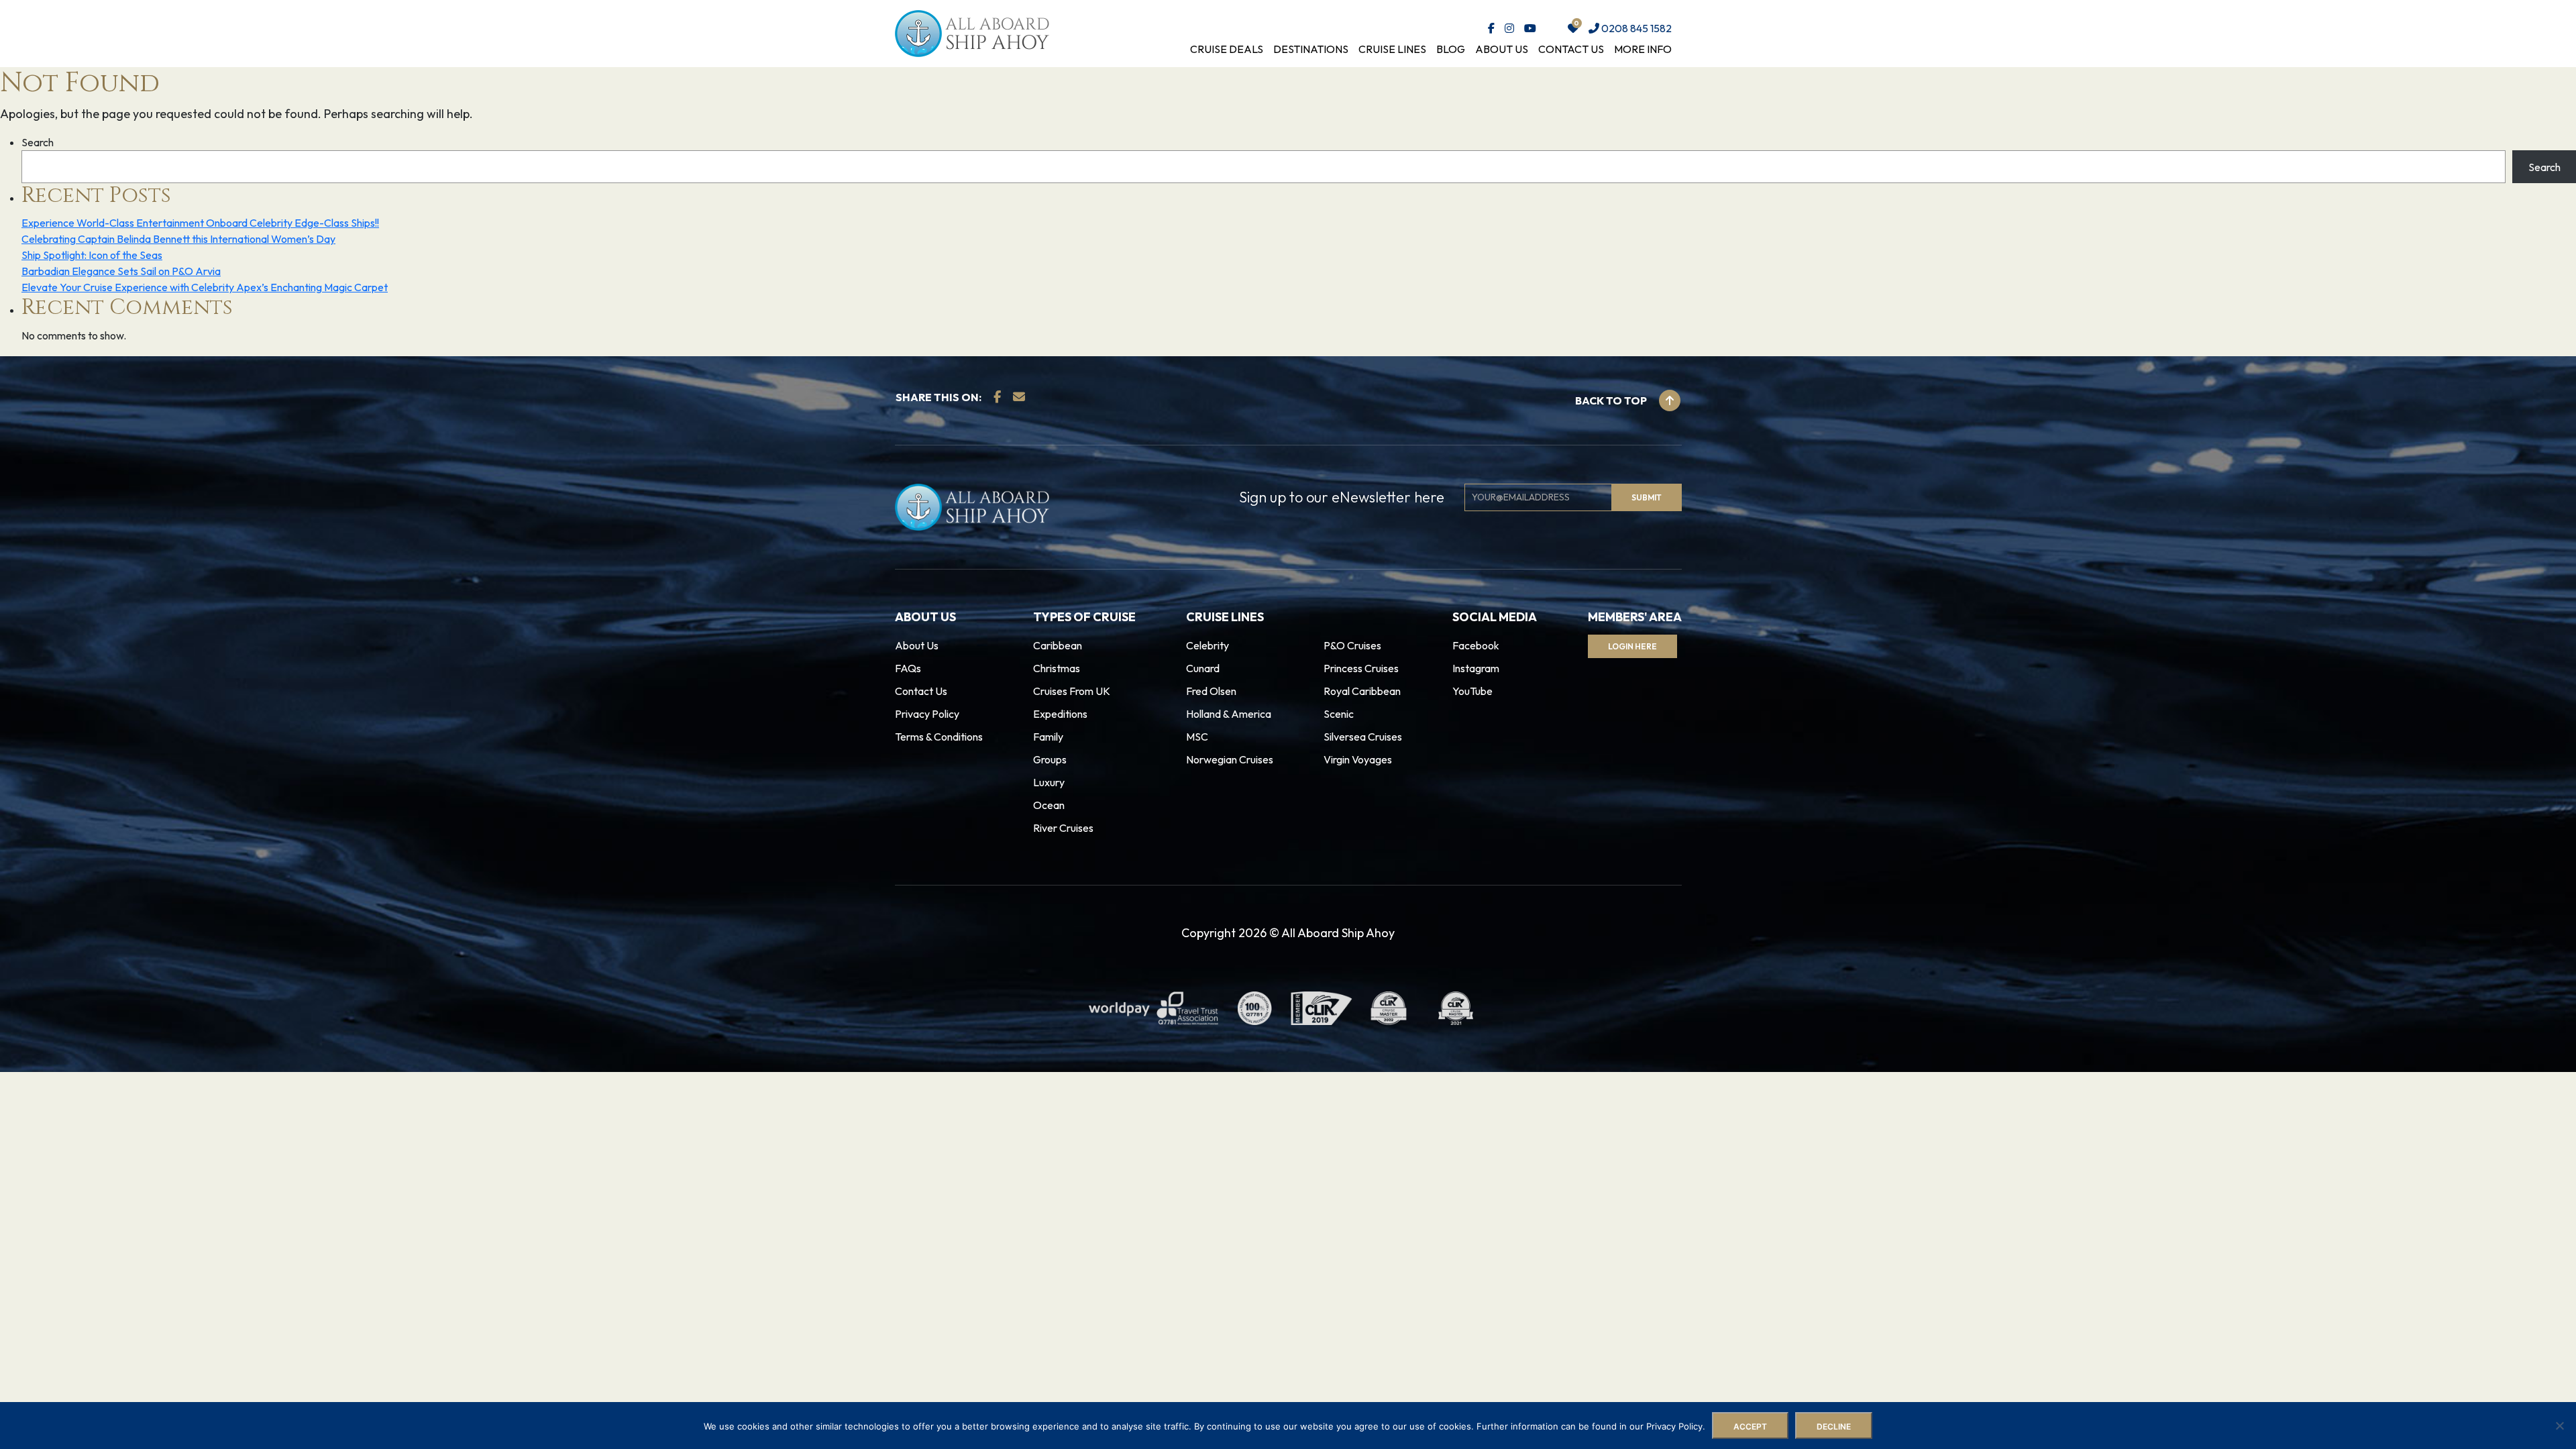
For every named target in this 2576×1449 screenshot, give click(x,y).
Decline (1834, 1427)
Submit (937, 758)
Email (917, 699)
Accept (1750, 1427)
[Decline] (2559, 1426)
